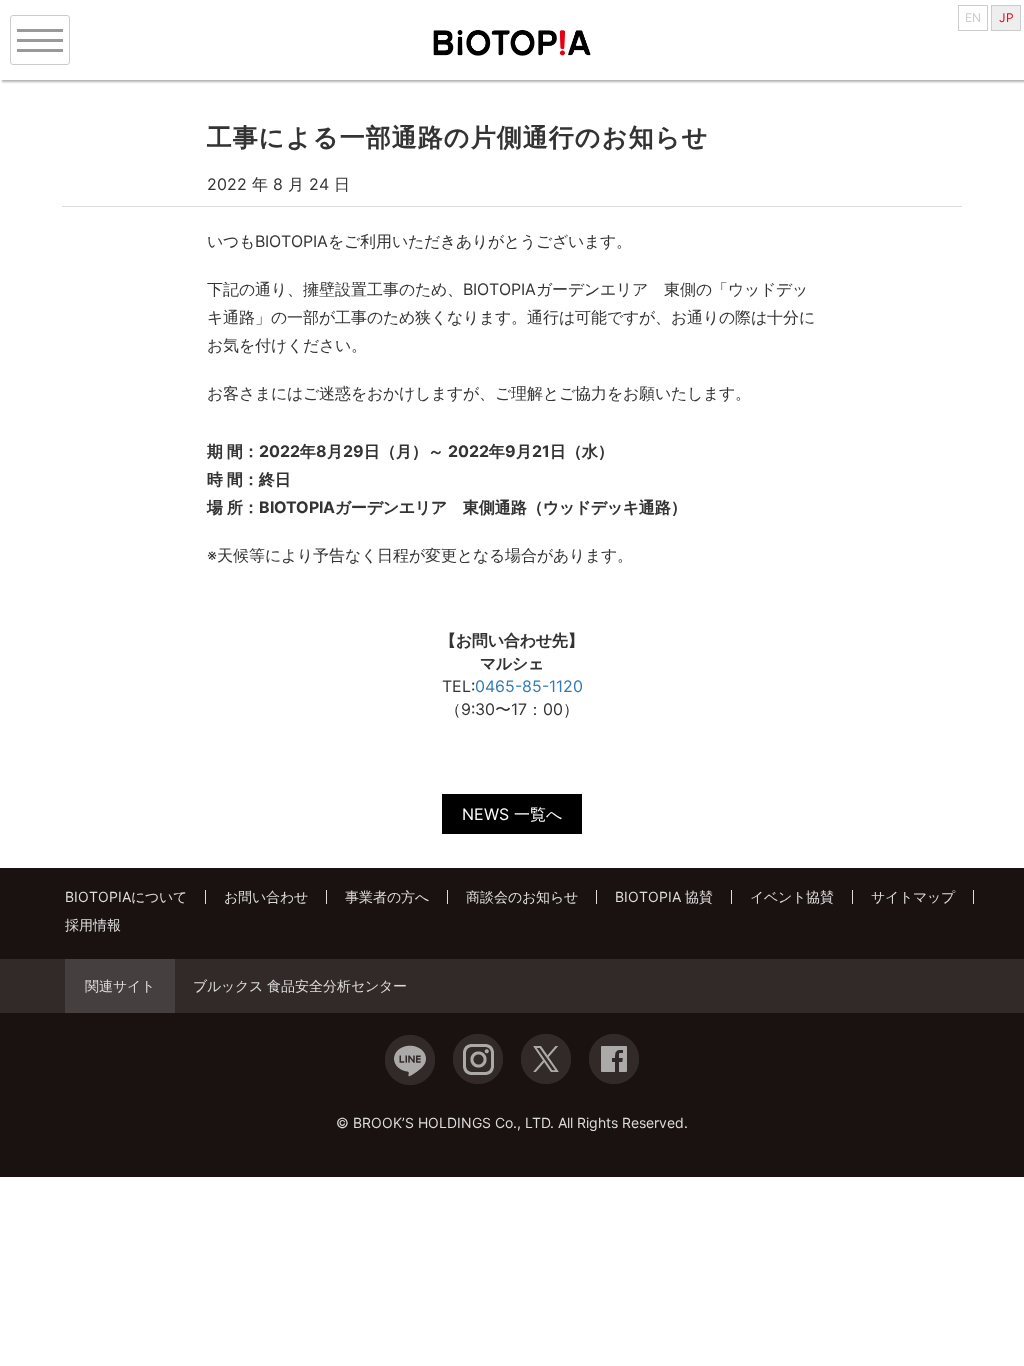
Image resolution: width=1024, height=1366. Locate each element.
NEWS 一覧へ (512, 814)
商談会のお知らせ (522, 896)
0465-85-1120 (529, 686)
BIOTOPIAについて (126, 896)
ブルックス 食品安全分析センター (300, 986)
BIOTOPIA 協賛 (664, 896)
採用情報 (93, 924)
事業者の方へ (387, 896)
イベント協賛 (792, 896)
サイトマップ (913, 896)
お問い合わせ (266, 896)
